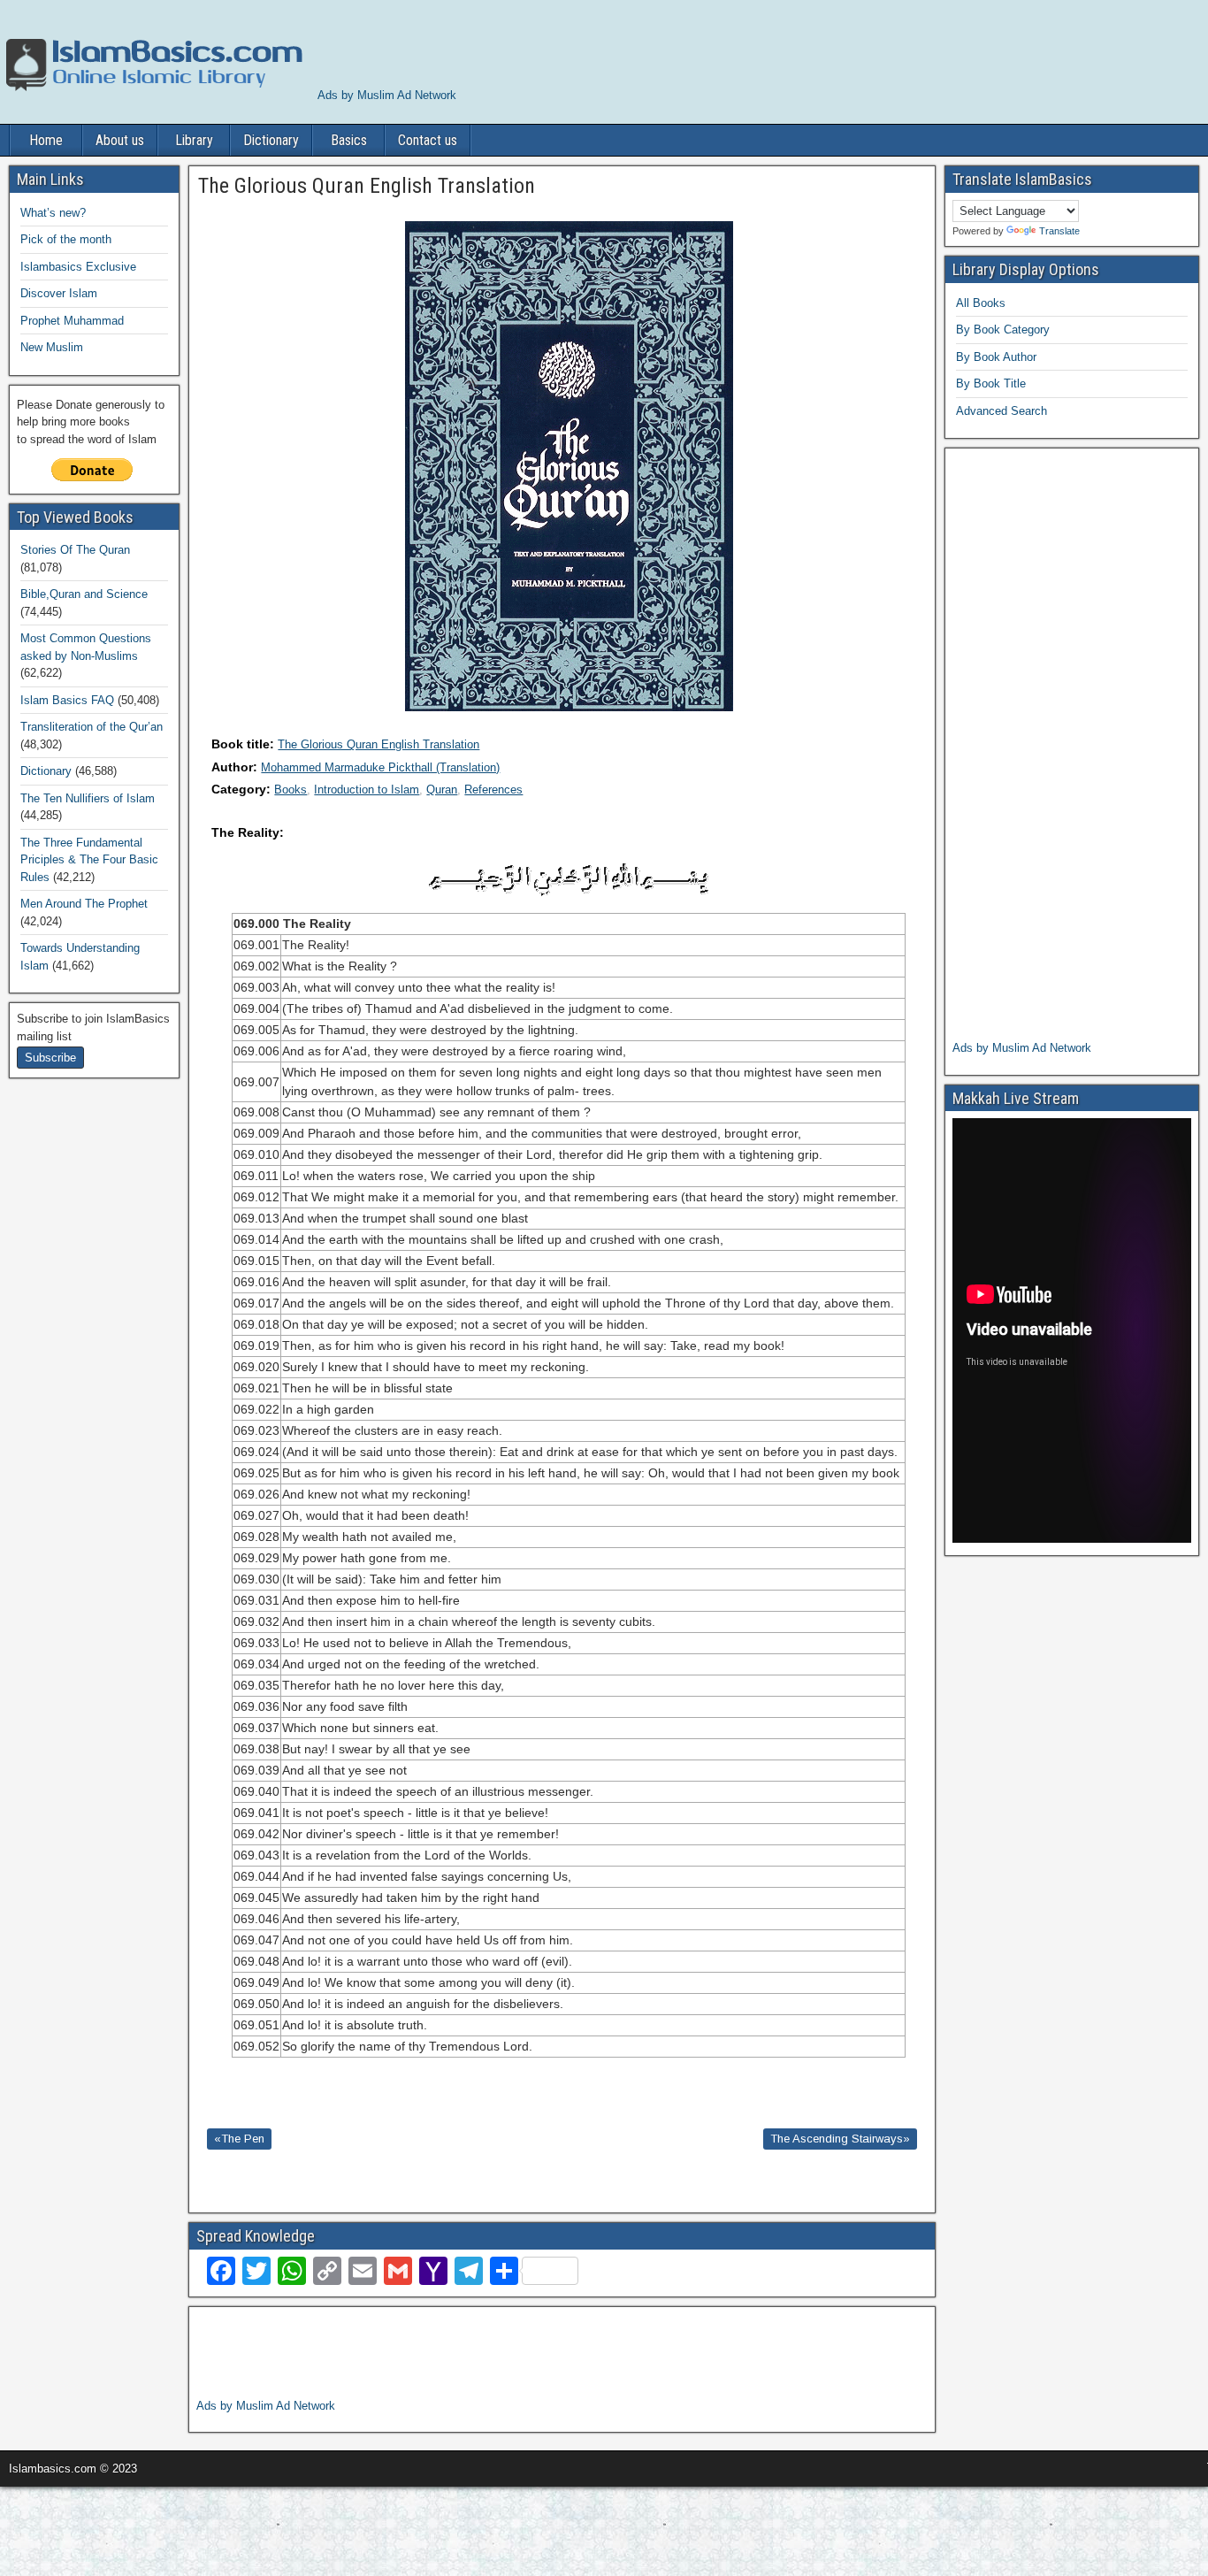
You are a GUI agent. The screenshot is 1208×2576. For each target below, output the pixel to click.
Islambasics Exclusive (78, 267)
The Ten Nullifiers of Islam (88, 798)
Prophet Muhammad (72, 321)
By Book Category (1003, 330)
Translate (1059, 231)
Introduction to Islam (367, 790)
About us (120, 140)
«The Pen (239, 2139)
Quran (442, 790)
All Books (981, 303)
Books (291, 790)
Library (194, 140)
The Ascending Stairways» (840, 2139)
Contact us (428, 140)
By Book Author (996, 357)
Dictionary (271, 140)
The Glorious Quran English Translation (378, 744)
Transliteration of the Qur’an (92, 727)
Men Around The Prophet (84, 904)
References (493, 790)
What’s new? (53, 213)
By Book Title (991, 383)
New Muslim (52, 347)
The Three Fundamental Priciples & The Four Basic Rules (89, 860)
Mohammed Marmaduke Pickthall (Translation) (380, 767)
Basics (349, 140)
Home (46, 140)
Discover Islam (59, 293)
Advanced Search (1002, 411)
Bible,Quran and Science (84, 594)
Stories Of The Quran (75, 550)
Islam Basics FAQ (67, 700)
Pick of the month (66, 239)
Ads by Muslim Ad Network (387, 95)
